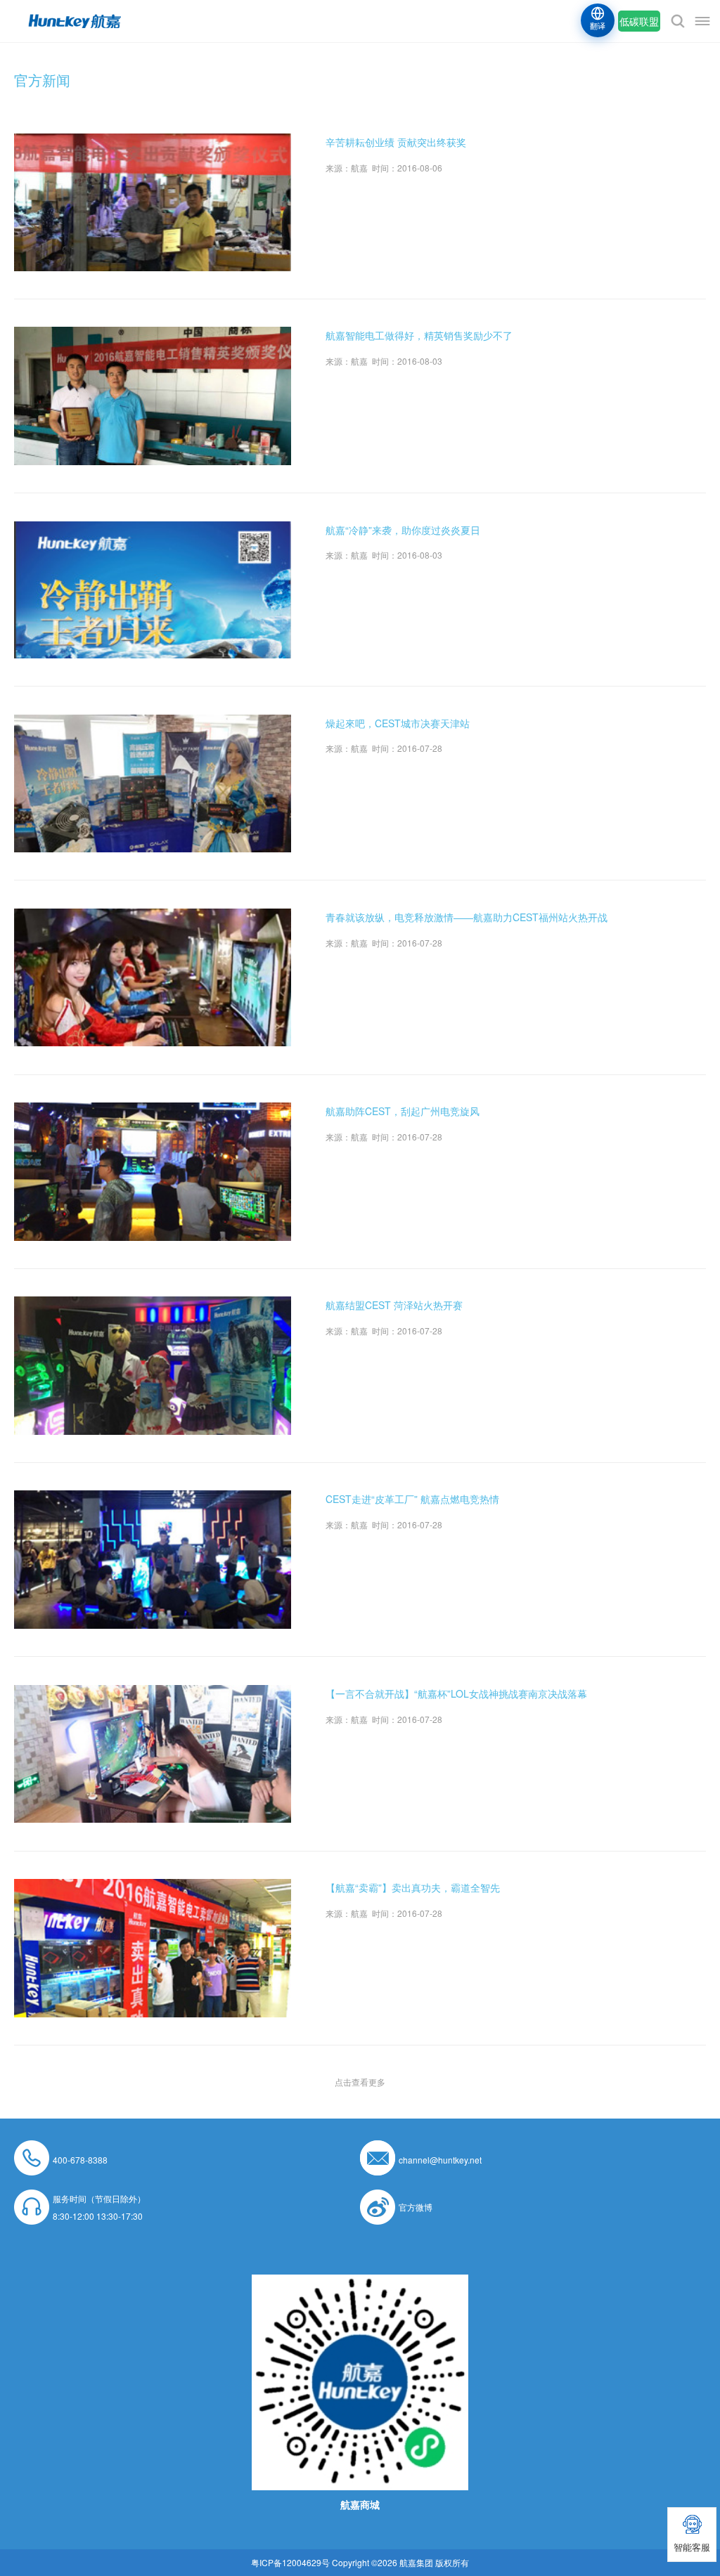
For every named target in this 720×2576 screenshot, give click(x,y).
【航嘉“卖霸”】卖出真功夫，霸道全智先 (413, 1887)
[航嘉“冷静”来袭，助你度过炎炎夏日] (152, 530)
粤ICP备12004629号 (290, 2562)
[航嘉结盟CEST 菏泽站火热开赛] (152, 1305)
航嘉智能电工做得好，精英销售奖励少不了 (419, 335)
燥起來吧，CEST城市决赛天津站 (398, 723)
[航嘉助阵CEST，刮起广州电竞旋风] (152, 1111)
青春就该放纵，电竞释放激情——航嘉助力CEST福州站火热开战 (467, 917)
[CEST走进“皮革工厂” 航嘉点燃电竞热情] (152, 1499)
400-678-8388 (80, 2160)
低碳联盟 (639, 21)
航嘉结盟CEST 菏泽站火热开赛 (394, 1305)
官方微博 (416, 2207)
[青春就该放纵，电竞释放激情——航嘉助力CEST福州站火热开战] (152, 917)
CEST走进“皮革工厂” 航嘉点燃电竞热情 (412, 1499)
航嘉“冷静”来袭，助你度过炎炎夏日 (403, 530)
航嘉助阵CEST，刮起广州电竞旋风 (403, 1111)
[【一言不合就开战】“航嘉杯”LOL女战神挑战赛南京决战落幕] (152, 1694)
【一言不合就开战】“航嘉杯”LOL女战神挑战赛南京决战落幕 (456, 1693)
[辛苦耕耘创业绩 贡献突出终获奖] (152, 142)
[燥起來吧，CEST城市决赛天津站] (152, 723)
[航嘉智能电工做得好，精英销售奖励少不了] (152, 336)
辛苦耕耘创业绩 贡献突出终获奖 (396, 142)
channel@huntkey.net (440, 2160)
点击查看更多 (360, 2082)
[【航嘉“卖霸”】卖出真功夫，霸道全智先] (152, 1888)
